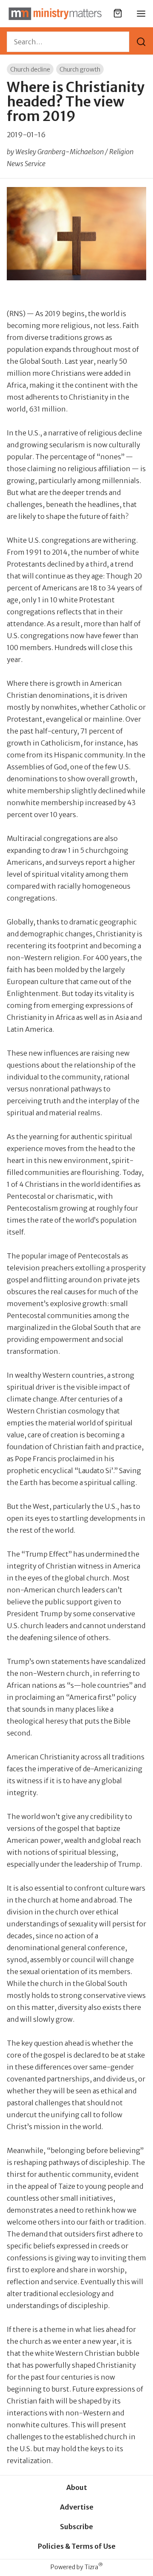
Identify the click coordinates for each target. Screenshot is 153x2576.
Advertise (77, 2507)
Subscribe (76, 2527)
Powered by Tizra (77, 2567)
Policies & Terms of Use (77, 2546)
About (77, 2487)
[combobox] (68, 42)
